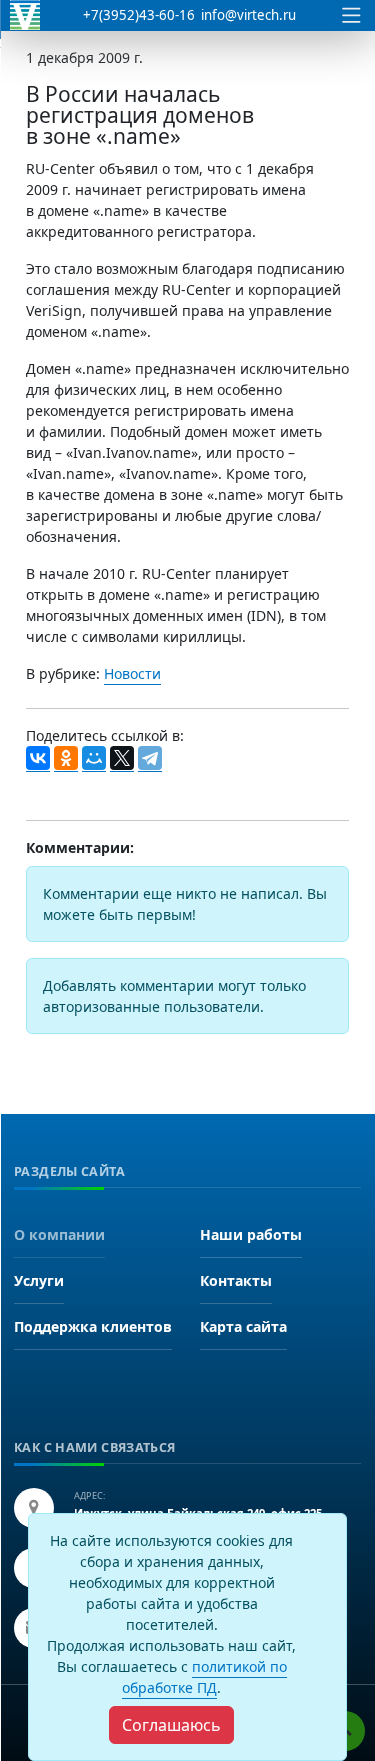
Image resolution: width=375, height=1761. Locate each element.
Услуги (39, 1280)
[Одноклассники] (66, 759)
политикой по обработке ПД (204, 1677)
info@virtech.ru (248, 15)
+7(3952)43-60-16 (139, 15)
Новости (132, 673)
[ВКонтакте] (38, 759)
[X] (122, 759)
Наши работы (251, 1234)
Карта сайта (243, 1326)
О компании (59, 1234)
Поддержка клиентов (93, 1326)
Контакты (236, 1280)
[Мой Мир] (94, 759)
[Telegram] (150, 759)
